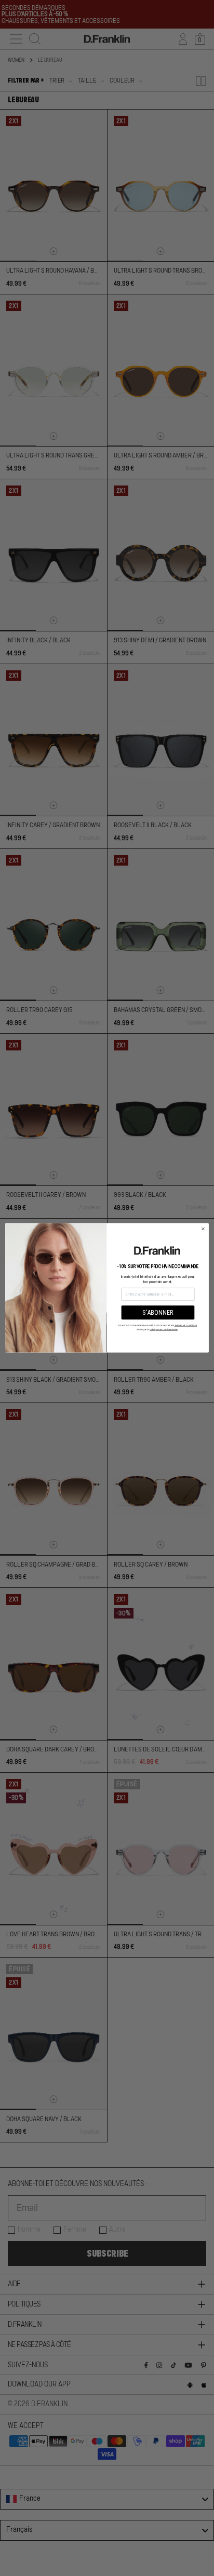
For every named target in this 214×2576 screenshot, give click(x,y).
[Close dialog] (203, 1229)
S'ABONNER (158, 1313)
